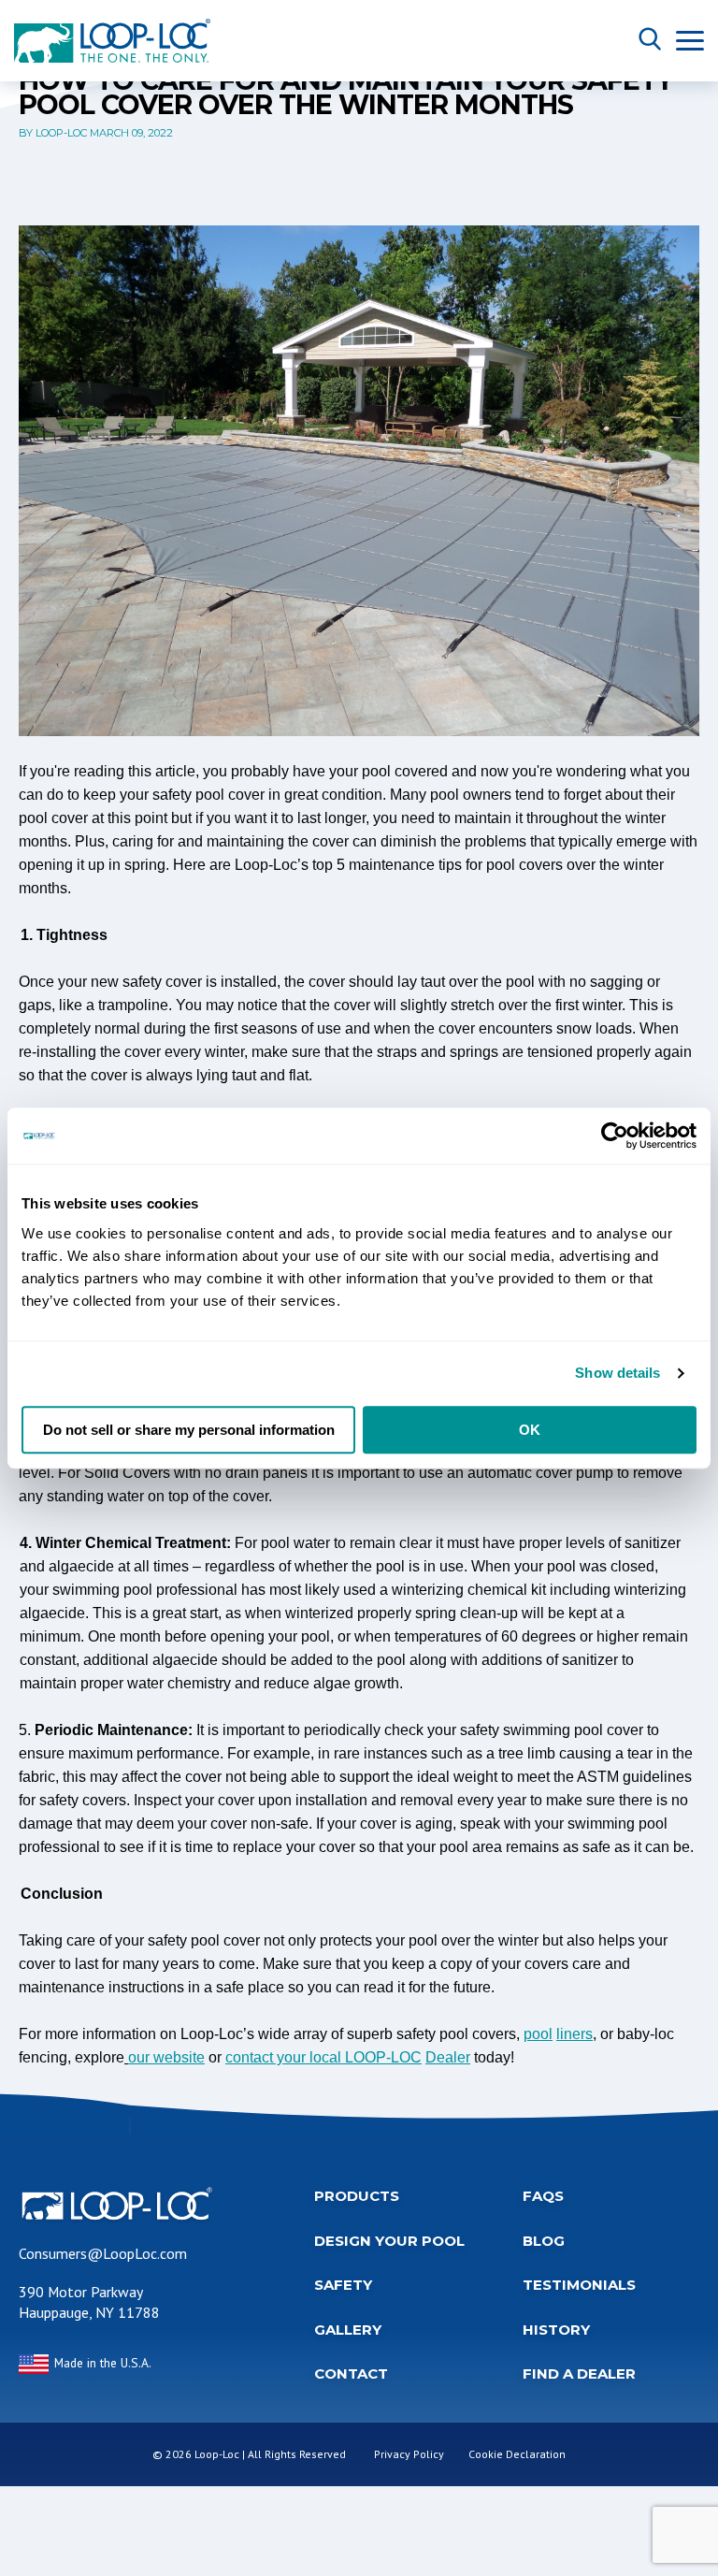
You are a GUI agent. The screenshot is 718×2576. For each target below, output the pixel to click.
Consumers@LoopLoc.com (103, 2253)
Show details (617, 1373)
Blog (544, 2241)
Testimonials (579, 2285)
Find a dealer (579, 2373)
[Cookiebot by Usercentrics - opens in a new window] (615, 1136)
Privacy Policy (409, 2454)
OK (530, 1430)
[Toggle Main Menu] (690, 41)
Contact (351, 2373)
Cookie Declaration (517, 2454)
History (556, 2330)
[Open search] (650, 40)
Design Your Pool (389, 2241)
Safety (343, 2285)
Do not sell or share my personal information (189, 1430)
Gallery (348, 2330)
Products (357, 2196)
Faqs (543, 2196)
